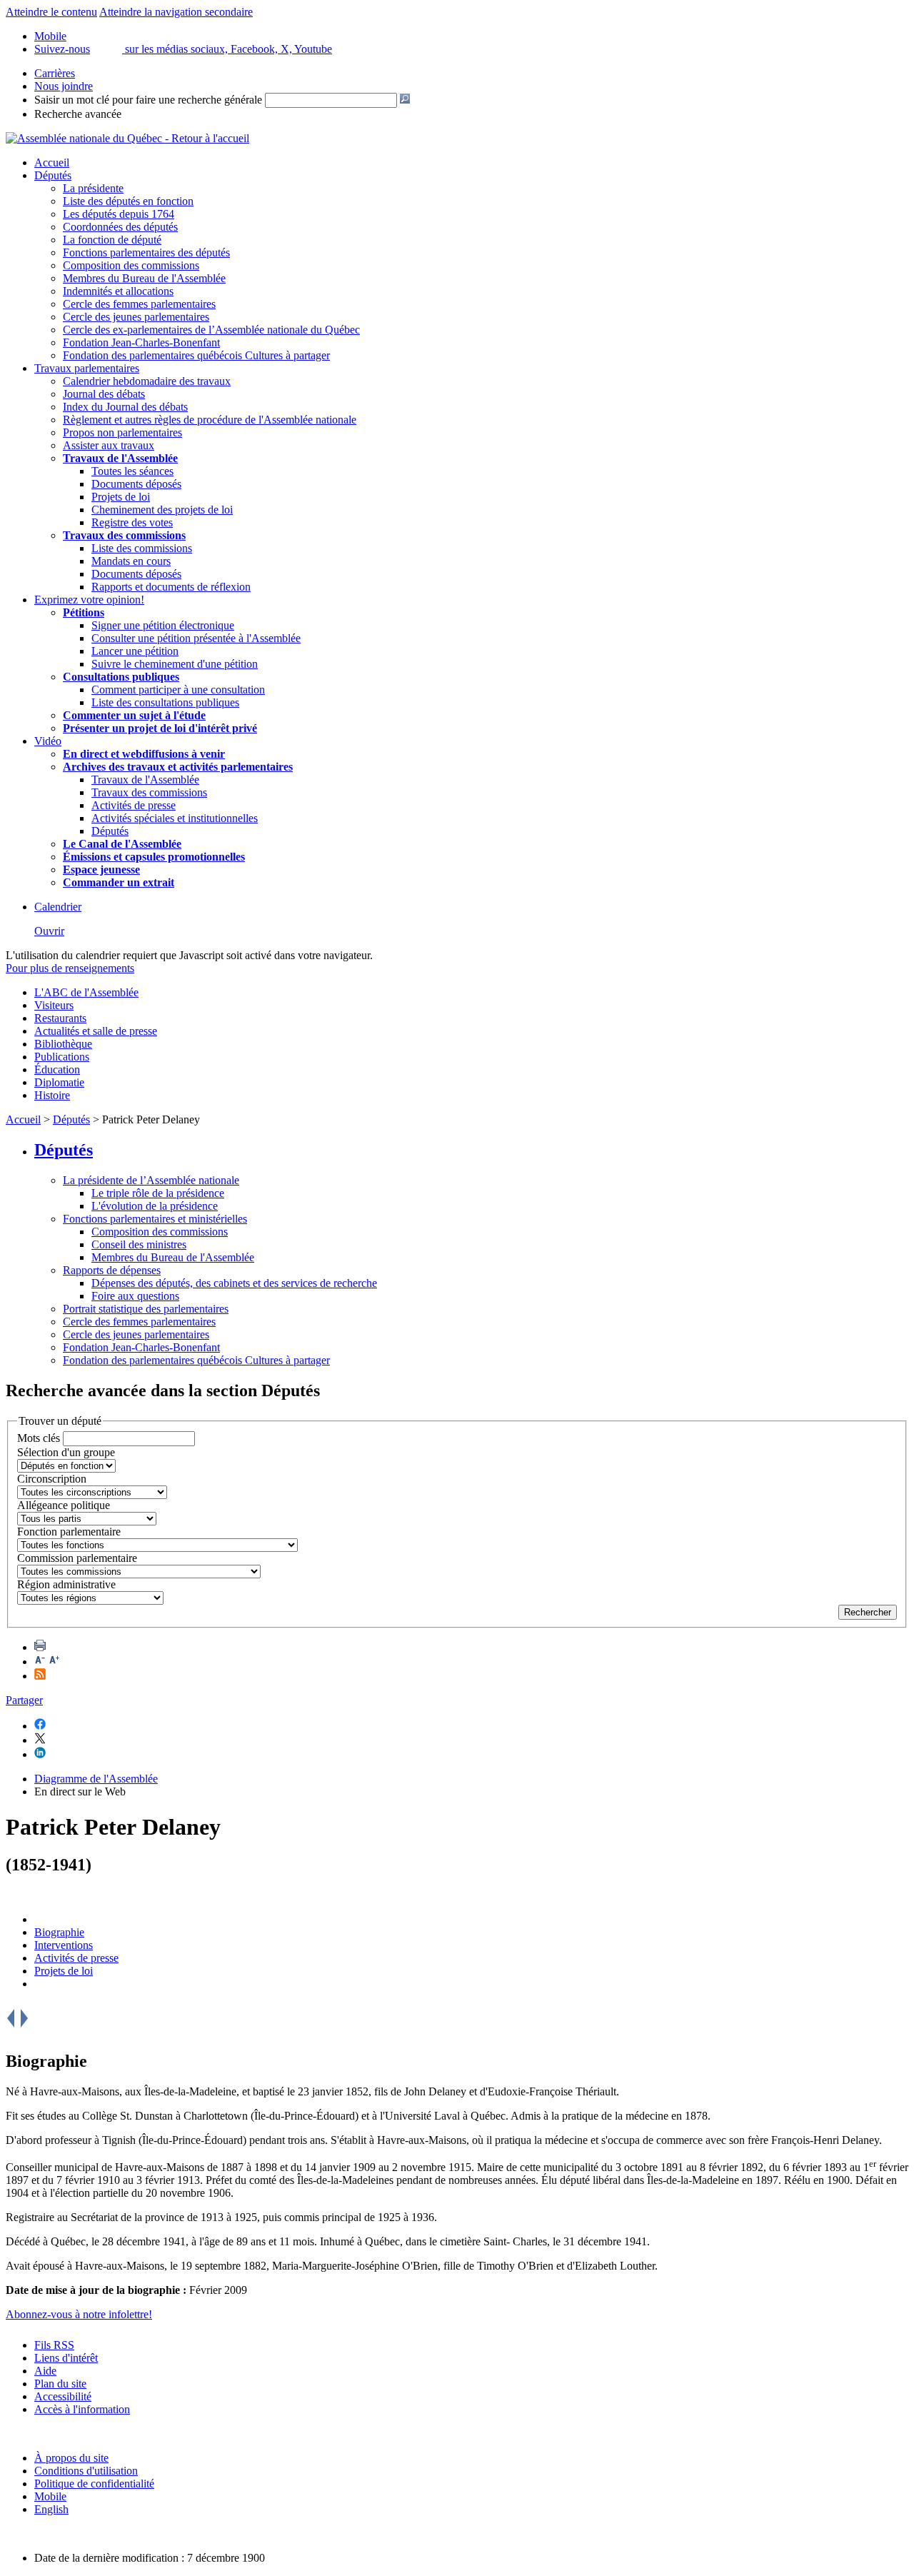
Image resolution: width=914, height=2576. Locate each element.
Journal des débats (104, 394)
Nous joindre (64, 86)
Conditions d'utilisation (86, 2471)
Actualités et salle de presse (96, 1031)
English (51, 2509)
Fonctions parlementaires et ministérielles (155, 1219)
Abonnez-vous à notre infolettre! (79, 2314)
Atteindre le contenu (51, 12)
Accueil (52, 162)
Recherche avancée (78, 114)
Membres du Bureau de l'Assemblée (144, 278)
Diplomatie (59, 1082)
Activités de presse (134, 805)
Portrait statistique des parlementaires (146, 1309)
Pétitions (84, 612)
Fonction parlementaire (69, 1532)
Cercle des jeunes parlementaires (136, 317)
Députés (53, 175)
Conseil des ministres (139, 1244)
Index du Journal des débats (125, 407)
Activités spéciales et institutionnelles (175, 818)
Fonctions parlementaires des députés (146, 252)
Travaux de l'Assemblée (120, 458)
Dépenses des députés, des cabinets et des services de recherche (234, 1283)
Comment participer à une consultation (178, 690)
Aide (45, 2371)
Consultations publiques (121, 677)
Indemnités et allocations (118, 291)
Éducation (57, 1069)
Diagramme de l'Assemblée (96, 1779)
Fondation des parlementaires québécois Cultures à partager (196, 355)
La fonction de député (112, 240)
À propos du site (71, 2458)
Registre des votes (132, 522)
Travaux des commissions (124, 535)
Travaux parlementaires (87, 368)
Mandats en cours (131, 561)
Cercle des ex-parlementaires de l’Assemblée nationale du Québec (211, 330)
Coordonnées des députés (120, 227)
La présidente (93, 188)
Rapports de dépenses (112, 1270)
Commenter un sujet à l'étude (134, 715)
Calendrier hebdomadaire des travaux (147, 381)
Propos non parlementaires (122, 432)
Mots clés (39, 1438)
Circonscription (52, 1479)
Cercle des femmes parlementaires (139, 304)
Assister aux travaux (109, 445)
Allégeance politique (64, 1505)
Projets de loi (121, 497)
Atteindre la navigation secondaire (176, 12)
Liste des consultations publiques (165, 702)
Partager (24, 1700)
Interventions (64, 1945)
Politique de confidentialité (94, 2484)
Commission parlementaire (77, 1558)
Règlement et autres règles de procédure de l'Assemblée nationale (210, 420)
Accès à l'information (82, 2409)
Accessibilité (63, 2396)
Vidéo (48, 741)
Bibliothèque (63, 1044)
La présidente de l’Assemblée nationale (151, 1180)
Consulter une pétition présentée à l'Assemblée (196, 638)
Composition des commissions (131, 265)
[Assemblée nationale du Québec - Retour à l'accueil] (127, 138)
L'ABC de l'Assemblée (86, 992)
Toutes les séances (132, 471)
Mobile (50, 2496)
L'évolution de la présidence (155, 1206)
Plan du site (60, 2384)
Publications (62, 1057)
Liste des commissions (142, 548)
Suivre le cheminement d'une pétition (175, 664)
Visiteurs (54, 1005)
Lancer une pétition (135, 651)
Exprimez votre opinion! (89, 600)
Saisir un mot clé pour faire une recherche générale (148, 100)
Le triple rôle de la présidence (158, 1193)
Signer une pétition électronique (163, 625)
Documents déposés (136, 484)
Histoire (52, 1095)
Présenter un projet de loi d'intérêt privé (160, 728)
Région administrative (66, 1584)
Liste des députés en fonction (128, 201)
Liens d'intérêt (66, 2358)
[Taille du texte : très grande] (54, 1662)
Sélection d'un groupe (66, 1452)
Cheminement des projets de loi (162, 510)
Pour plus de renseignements (70, 968)
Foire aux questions (135, 1296)
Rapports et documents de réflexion (171, 587)
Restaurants (60, 1018)
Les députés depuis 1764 (119, 214)
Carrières (55, 73)
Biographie (59, 1932)
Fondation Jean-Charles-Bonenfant (141, 342)
